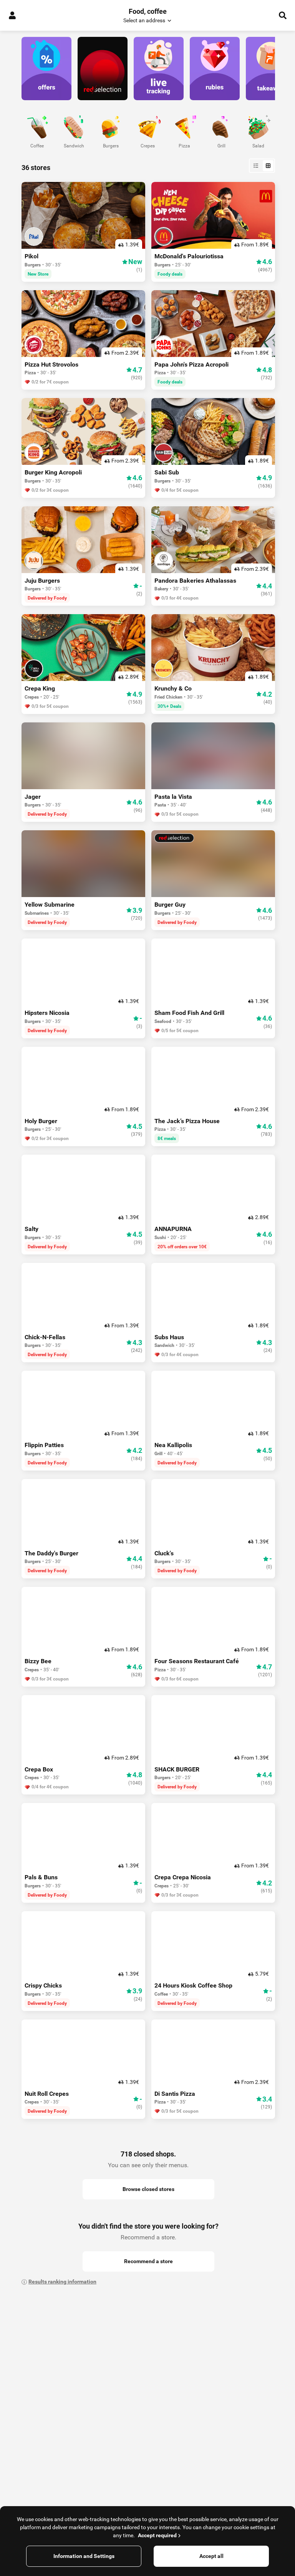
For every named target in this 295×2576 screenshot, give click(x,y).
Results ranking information (62, 2282)
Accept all (211, 2556)
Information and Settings (84, 2556)
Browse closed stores (148, 2189)
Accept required (157, 2535)
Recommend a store (148, 2261)
